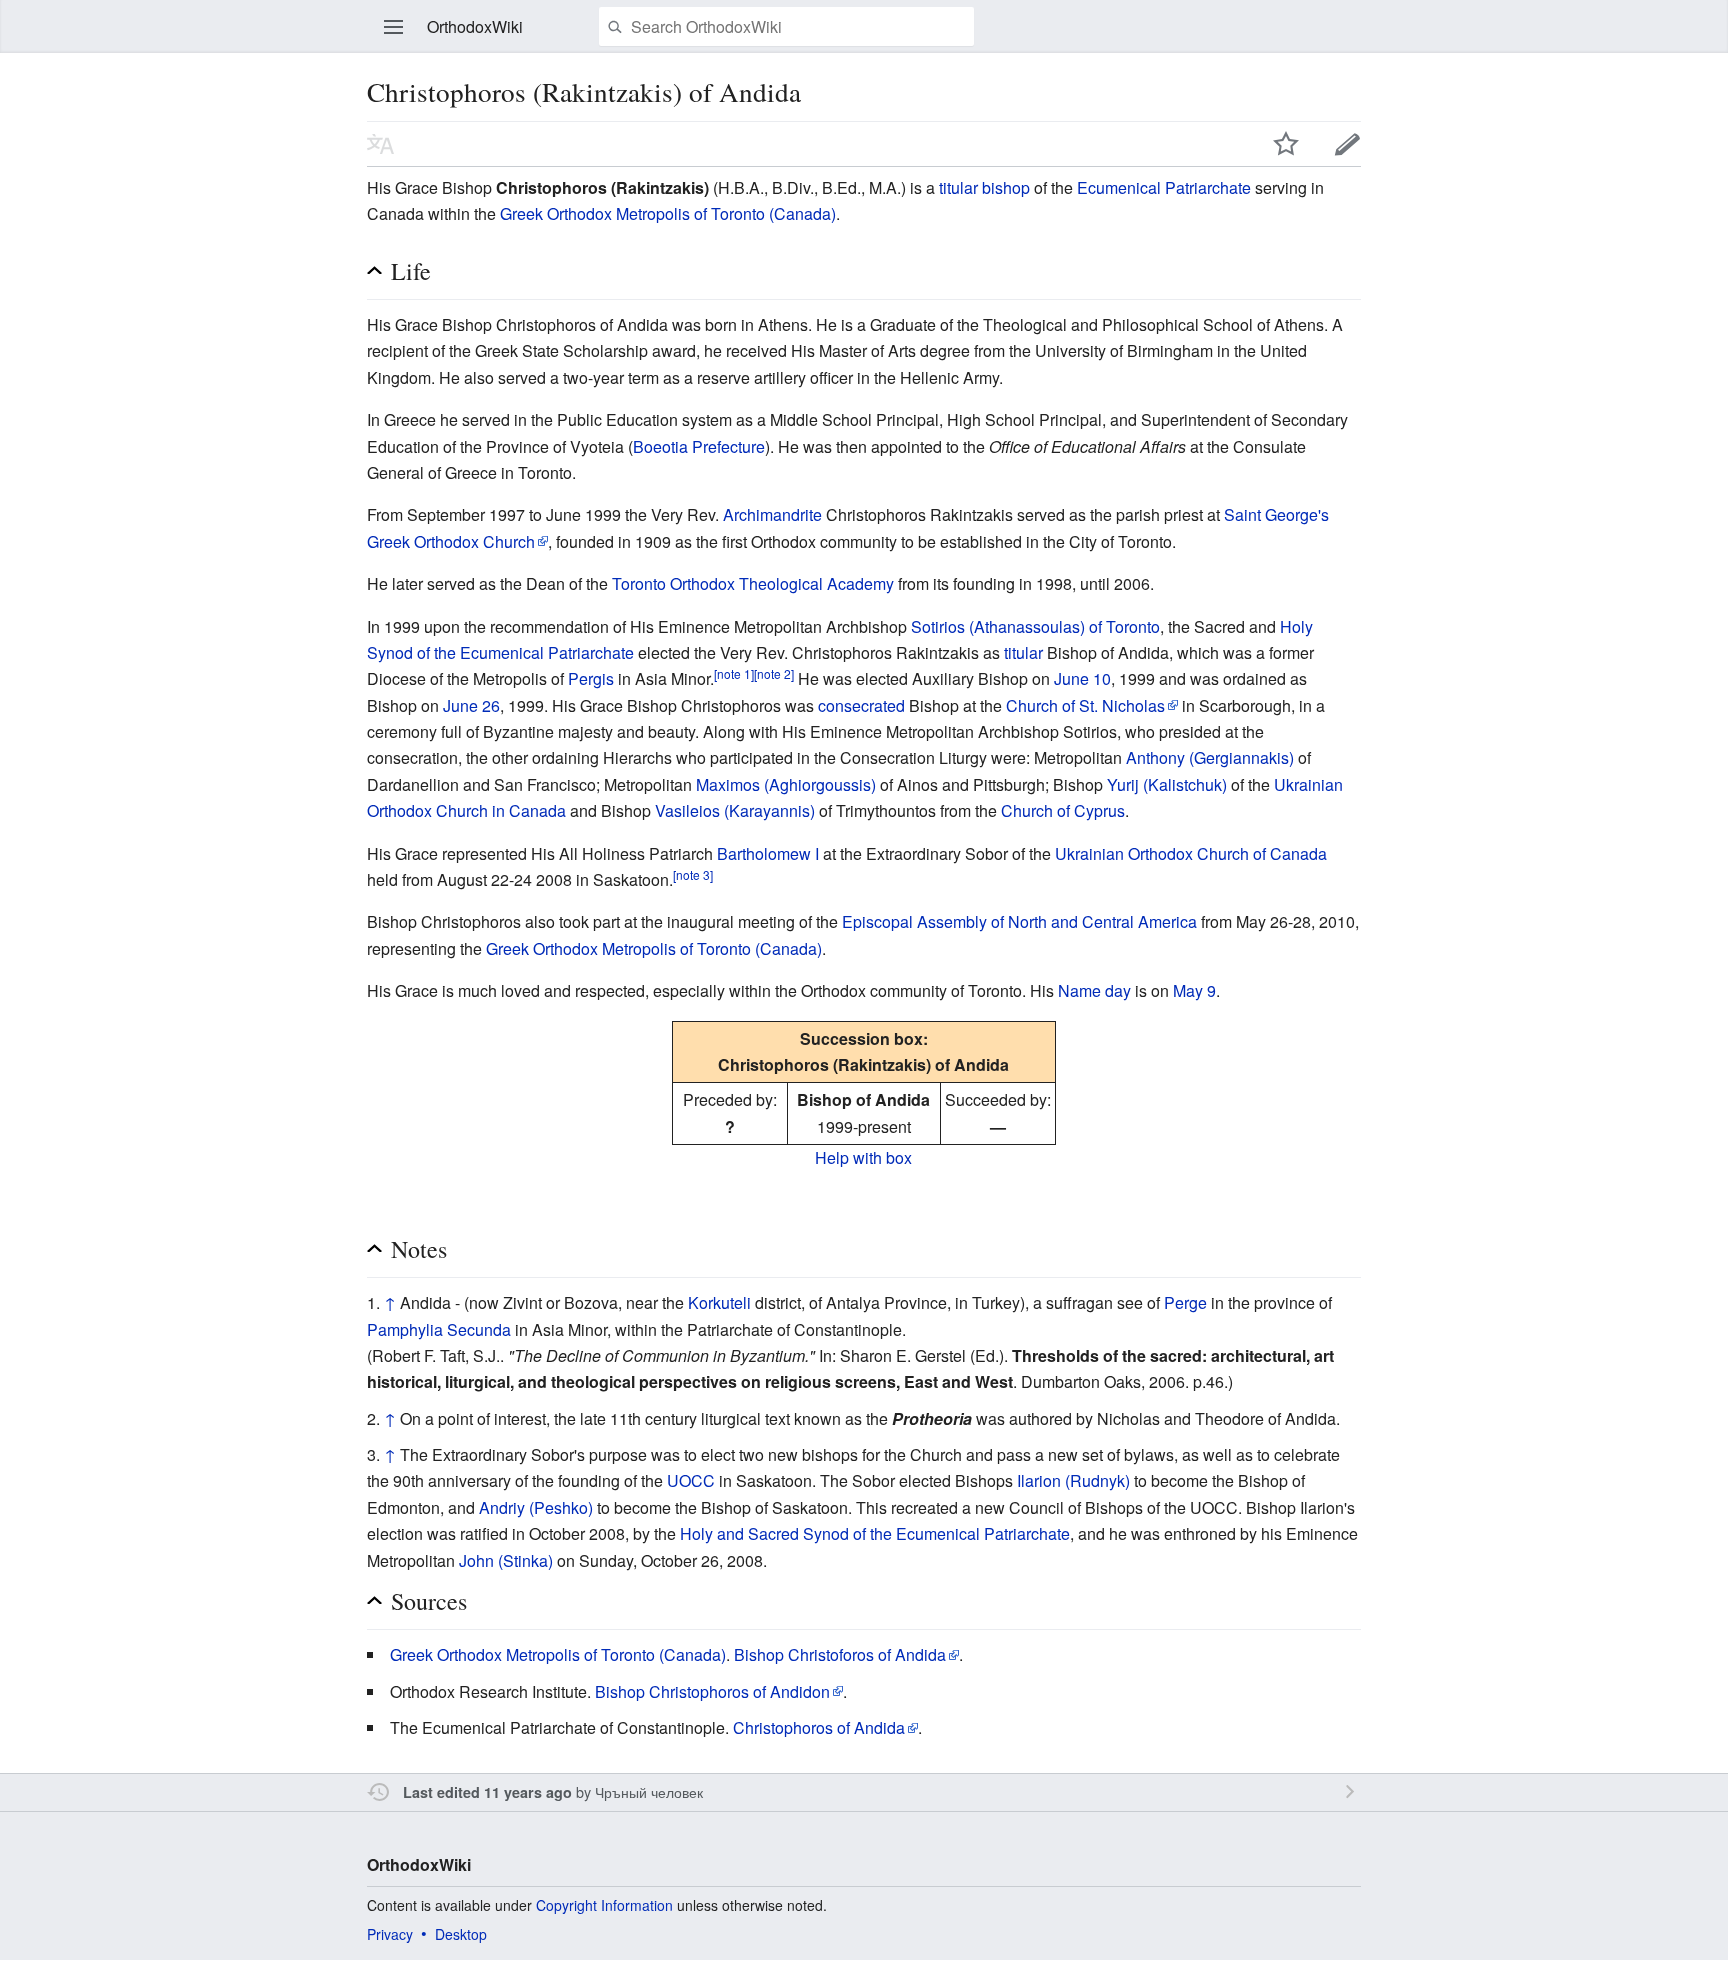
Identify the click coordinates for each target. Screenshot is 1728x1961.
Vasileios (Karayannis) (735, 810)
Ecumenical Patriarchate (1164, 187)
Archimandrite (772, 514)
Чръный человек (649, 1791)
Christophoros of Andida (819, 1727)
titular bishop (984, 187)
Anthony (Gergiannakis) (1210, 757)
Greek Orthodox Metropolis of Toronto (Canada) (668, 213)
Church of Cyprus (1063, 810)
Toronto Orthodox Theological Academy (753, 583)
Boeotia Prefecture (699, 446)
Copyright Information (604, 1905)
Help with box (863, 1157)
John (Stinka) (506, 1560)
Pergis (591, 678)
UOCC (691, 1480)
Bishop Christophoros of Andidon (712, 1691)
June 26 (471, 705)
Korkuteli (719, 1302)
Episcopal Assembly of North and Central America (1019, 921)
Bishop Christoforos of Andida (840, 1654)
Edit (1348, 144)
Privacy (390, 1934)
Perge (1185, 1302)
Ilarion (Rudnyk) (1073, 1480)
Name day (1094, 990)
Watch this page (1286, 144)
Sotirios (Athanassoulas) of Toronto (1035, 626)
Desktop (461, 1934)
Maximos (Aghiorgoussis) (786, 784)
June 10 (1082, 678)
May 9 (1194, 990)
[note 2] (774, 673)
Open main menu (394, 27)
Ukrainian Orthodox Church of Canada (1191, 853)
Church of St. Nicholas (1085, 705)
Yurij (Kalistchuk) (1167, 784)
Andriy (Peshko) (536, 1507)
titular (1023, 652)
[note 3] (693, 874)
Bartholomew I (768, 853)
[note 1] (734, 673)
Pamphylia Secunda (439, 1329)
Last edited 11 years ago (487, 1792)
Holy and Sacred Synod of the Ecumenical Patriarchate (875, 1533)
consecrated (861, 705)
